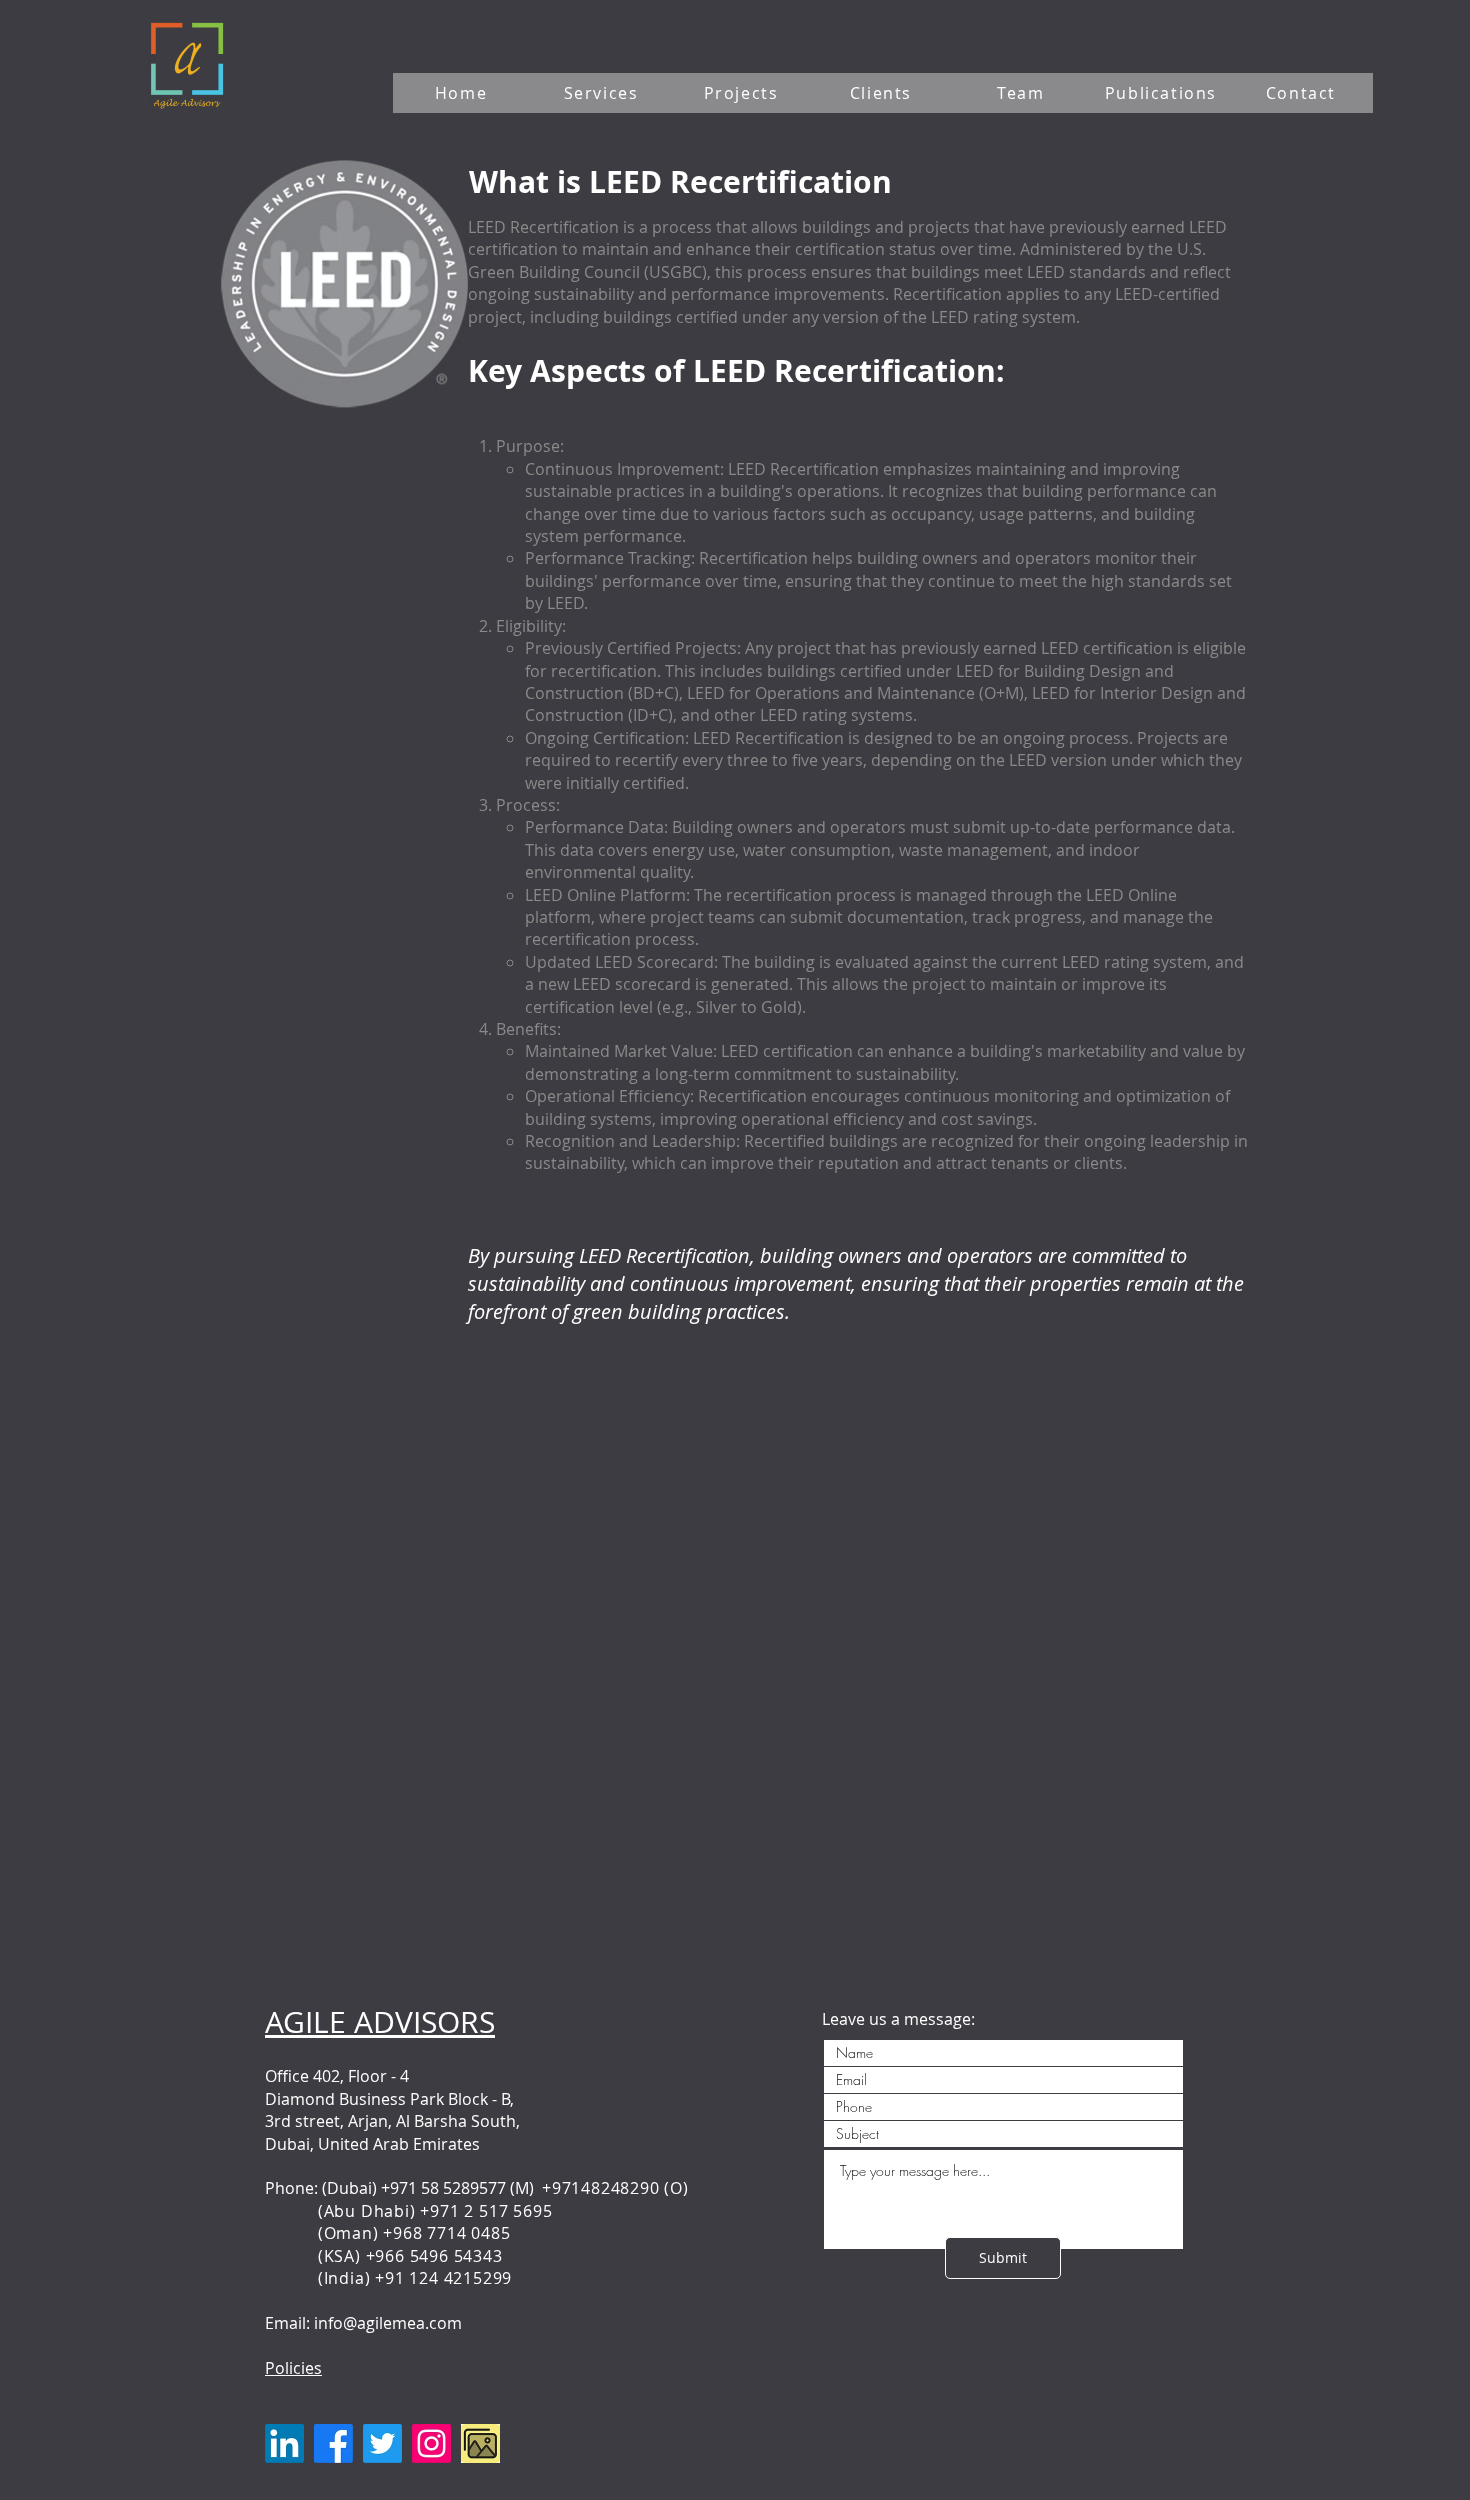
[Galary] (480, 2443)
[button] (603, 93)
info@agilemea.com (388, 2323)
